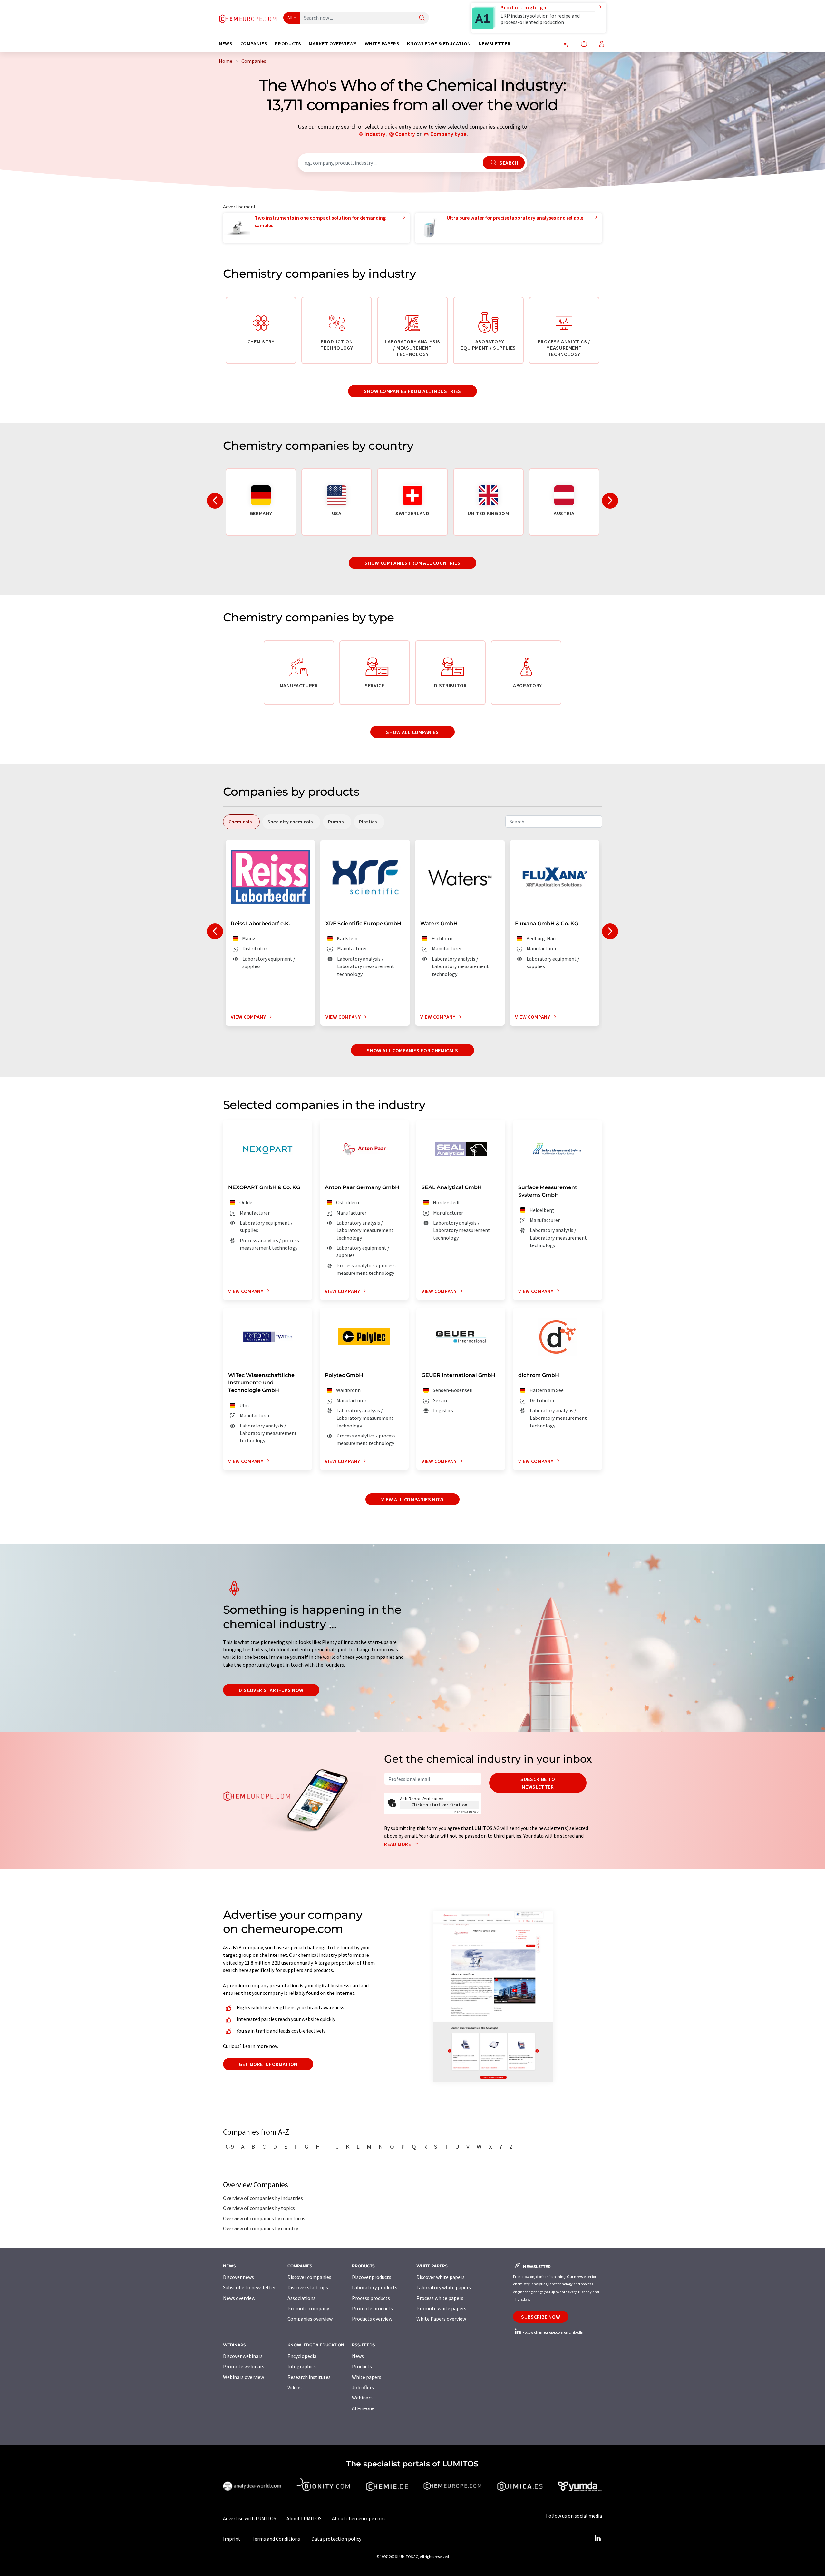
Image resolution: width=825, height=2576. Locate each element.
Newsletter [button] (495, 44)
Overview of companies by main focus (264, 2218)
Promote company (308, 2308)
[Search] (422, 18)
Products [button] (288, 44)
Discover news (238, 2277)
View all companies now (412, 1499)
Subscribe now (541, 2317)
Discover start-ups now (271, 1690)
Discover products (372, 2277)
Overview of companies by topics (259, 2208)
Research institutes (309, 2377)
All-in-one (363, 2408)
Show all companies (412, 732)
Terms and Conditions (276, 2539)
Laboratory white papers (444, 2287)
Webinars (362, 2398)
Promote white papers (441, 2308)
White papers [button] (382, 44)
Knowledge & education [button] (439, 44)
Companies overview (310, 2319)
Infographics (302, 2366)
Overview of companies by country (261, 2228)
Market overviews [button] (333, 44)
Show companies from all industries (412, 391)
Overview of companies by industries (263, 2198)
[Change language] (584, 45)
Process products (371, 2298)
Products (362, 2366)
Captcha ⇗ (466, 1812)
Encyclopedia (302, 2356)
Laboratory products (375, 2287)
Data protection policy (336, 2539)
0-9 (230, 2147)
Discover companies (309, 2277)
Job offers (363, 2387)
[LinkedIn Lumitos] (597, 2539)
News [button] (226, 44)
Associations (301, 2298)
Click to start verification (440, 1805)
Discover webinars (243, 2356)
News (358, 2356)
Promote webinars (244, 2366)
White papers (367, 2377)
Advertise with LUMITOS (250, 2518)
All (290, 18)
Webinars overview (243, 2377)
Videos (295, 2387)
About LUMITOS (304, 2518)
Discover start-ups (308, 2287)
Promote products (372, 2308)
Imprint (232, 2539)
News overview (239, 2298)
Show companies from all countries (412, 563)
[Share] (566, 45)
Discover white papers (441, 2277)
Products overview (372, 2319)
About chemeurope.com (358, 2518)
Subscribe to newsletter (538, 1783)
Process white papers (440, 2298)
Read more (398, 1844)
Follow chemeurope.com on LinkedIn (553, 2332)
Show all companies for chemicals (412, 1050)
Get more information (268, 2064)
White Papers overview (441, 2319)
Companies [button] (254, 44)
